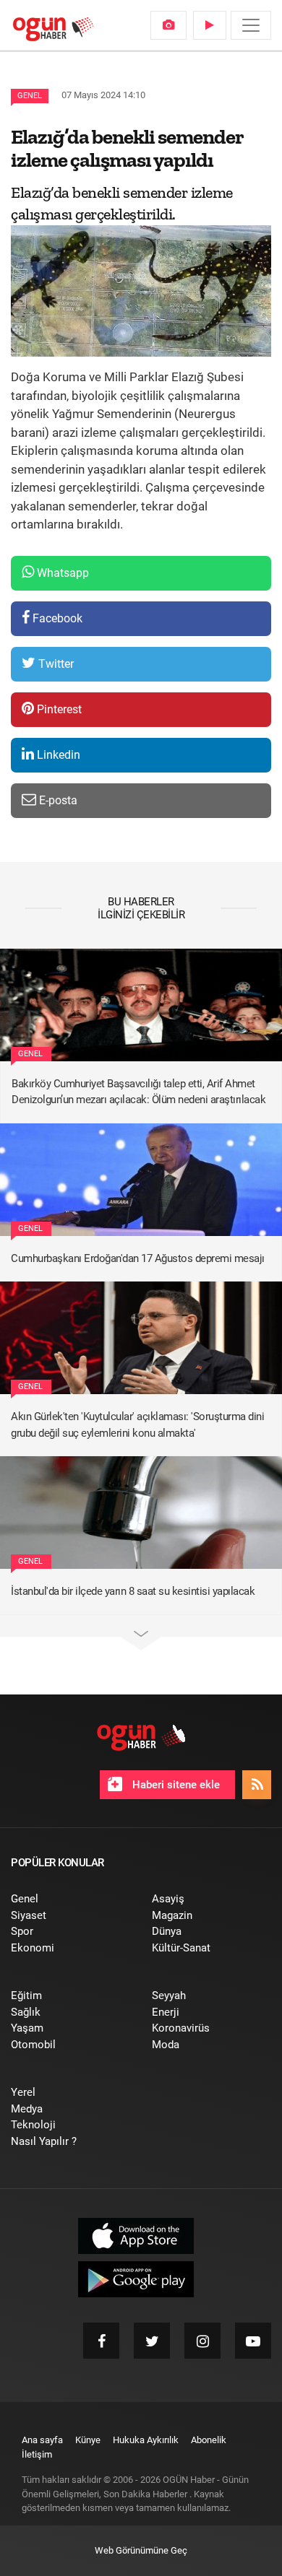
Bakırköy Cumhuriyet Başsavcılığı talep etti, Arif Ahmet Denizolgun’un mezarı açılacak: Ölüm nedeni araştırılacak (138, 1092)
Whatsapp (61, 573)
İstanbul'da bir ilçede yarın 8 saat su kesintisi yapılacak (133, 1591)
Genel (30, 96)
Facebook (56, 618)
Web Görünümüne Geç (141, 2550)
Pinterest (58, 709)
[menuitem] (168, 25)
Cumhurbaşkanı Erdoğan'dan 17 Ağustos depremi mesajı (138, 1258)
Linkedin (57, 755)
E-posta (57, 800)
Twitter (55, 664)
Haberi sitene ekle (175, 1785)
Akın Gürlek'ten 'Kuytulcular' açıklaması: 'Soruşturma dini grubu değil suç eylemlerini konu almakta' (137, 1425)
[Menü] (251, 25)
